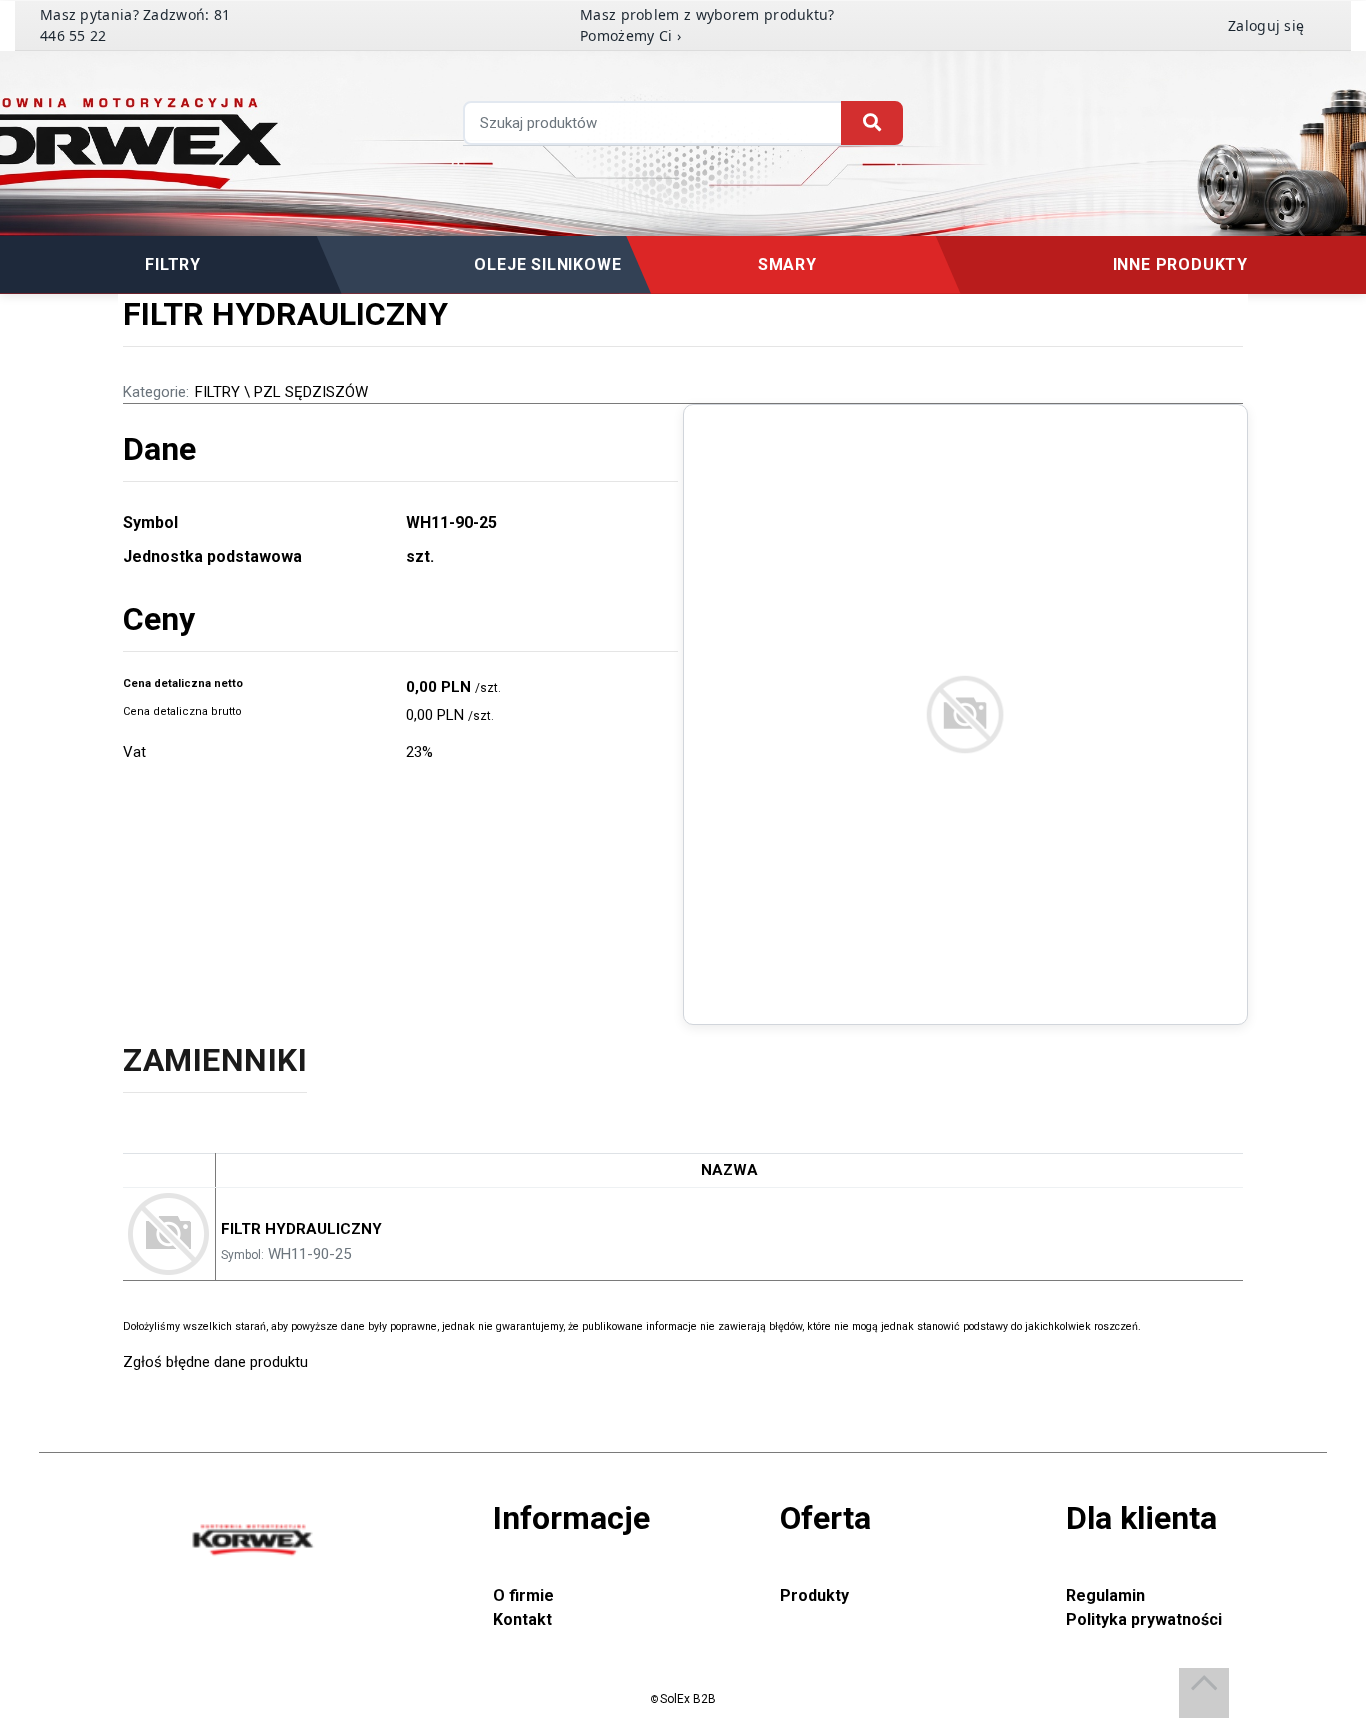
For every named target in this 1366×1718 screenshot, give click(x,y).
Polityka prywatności (1144, 1619)
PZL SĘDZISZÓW (311, 392)
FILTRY (217, 392)
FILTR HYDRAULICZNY (301, 1229)
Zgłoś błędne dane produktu (215, 1362)
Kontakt (522, 1619)
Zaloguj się (1266, 25)
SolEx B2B (688, 1699)
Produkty (814, 1595)
